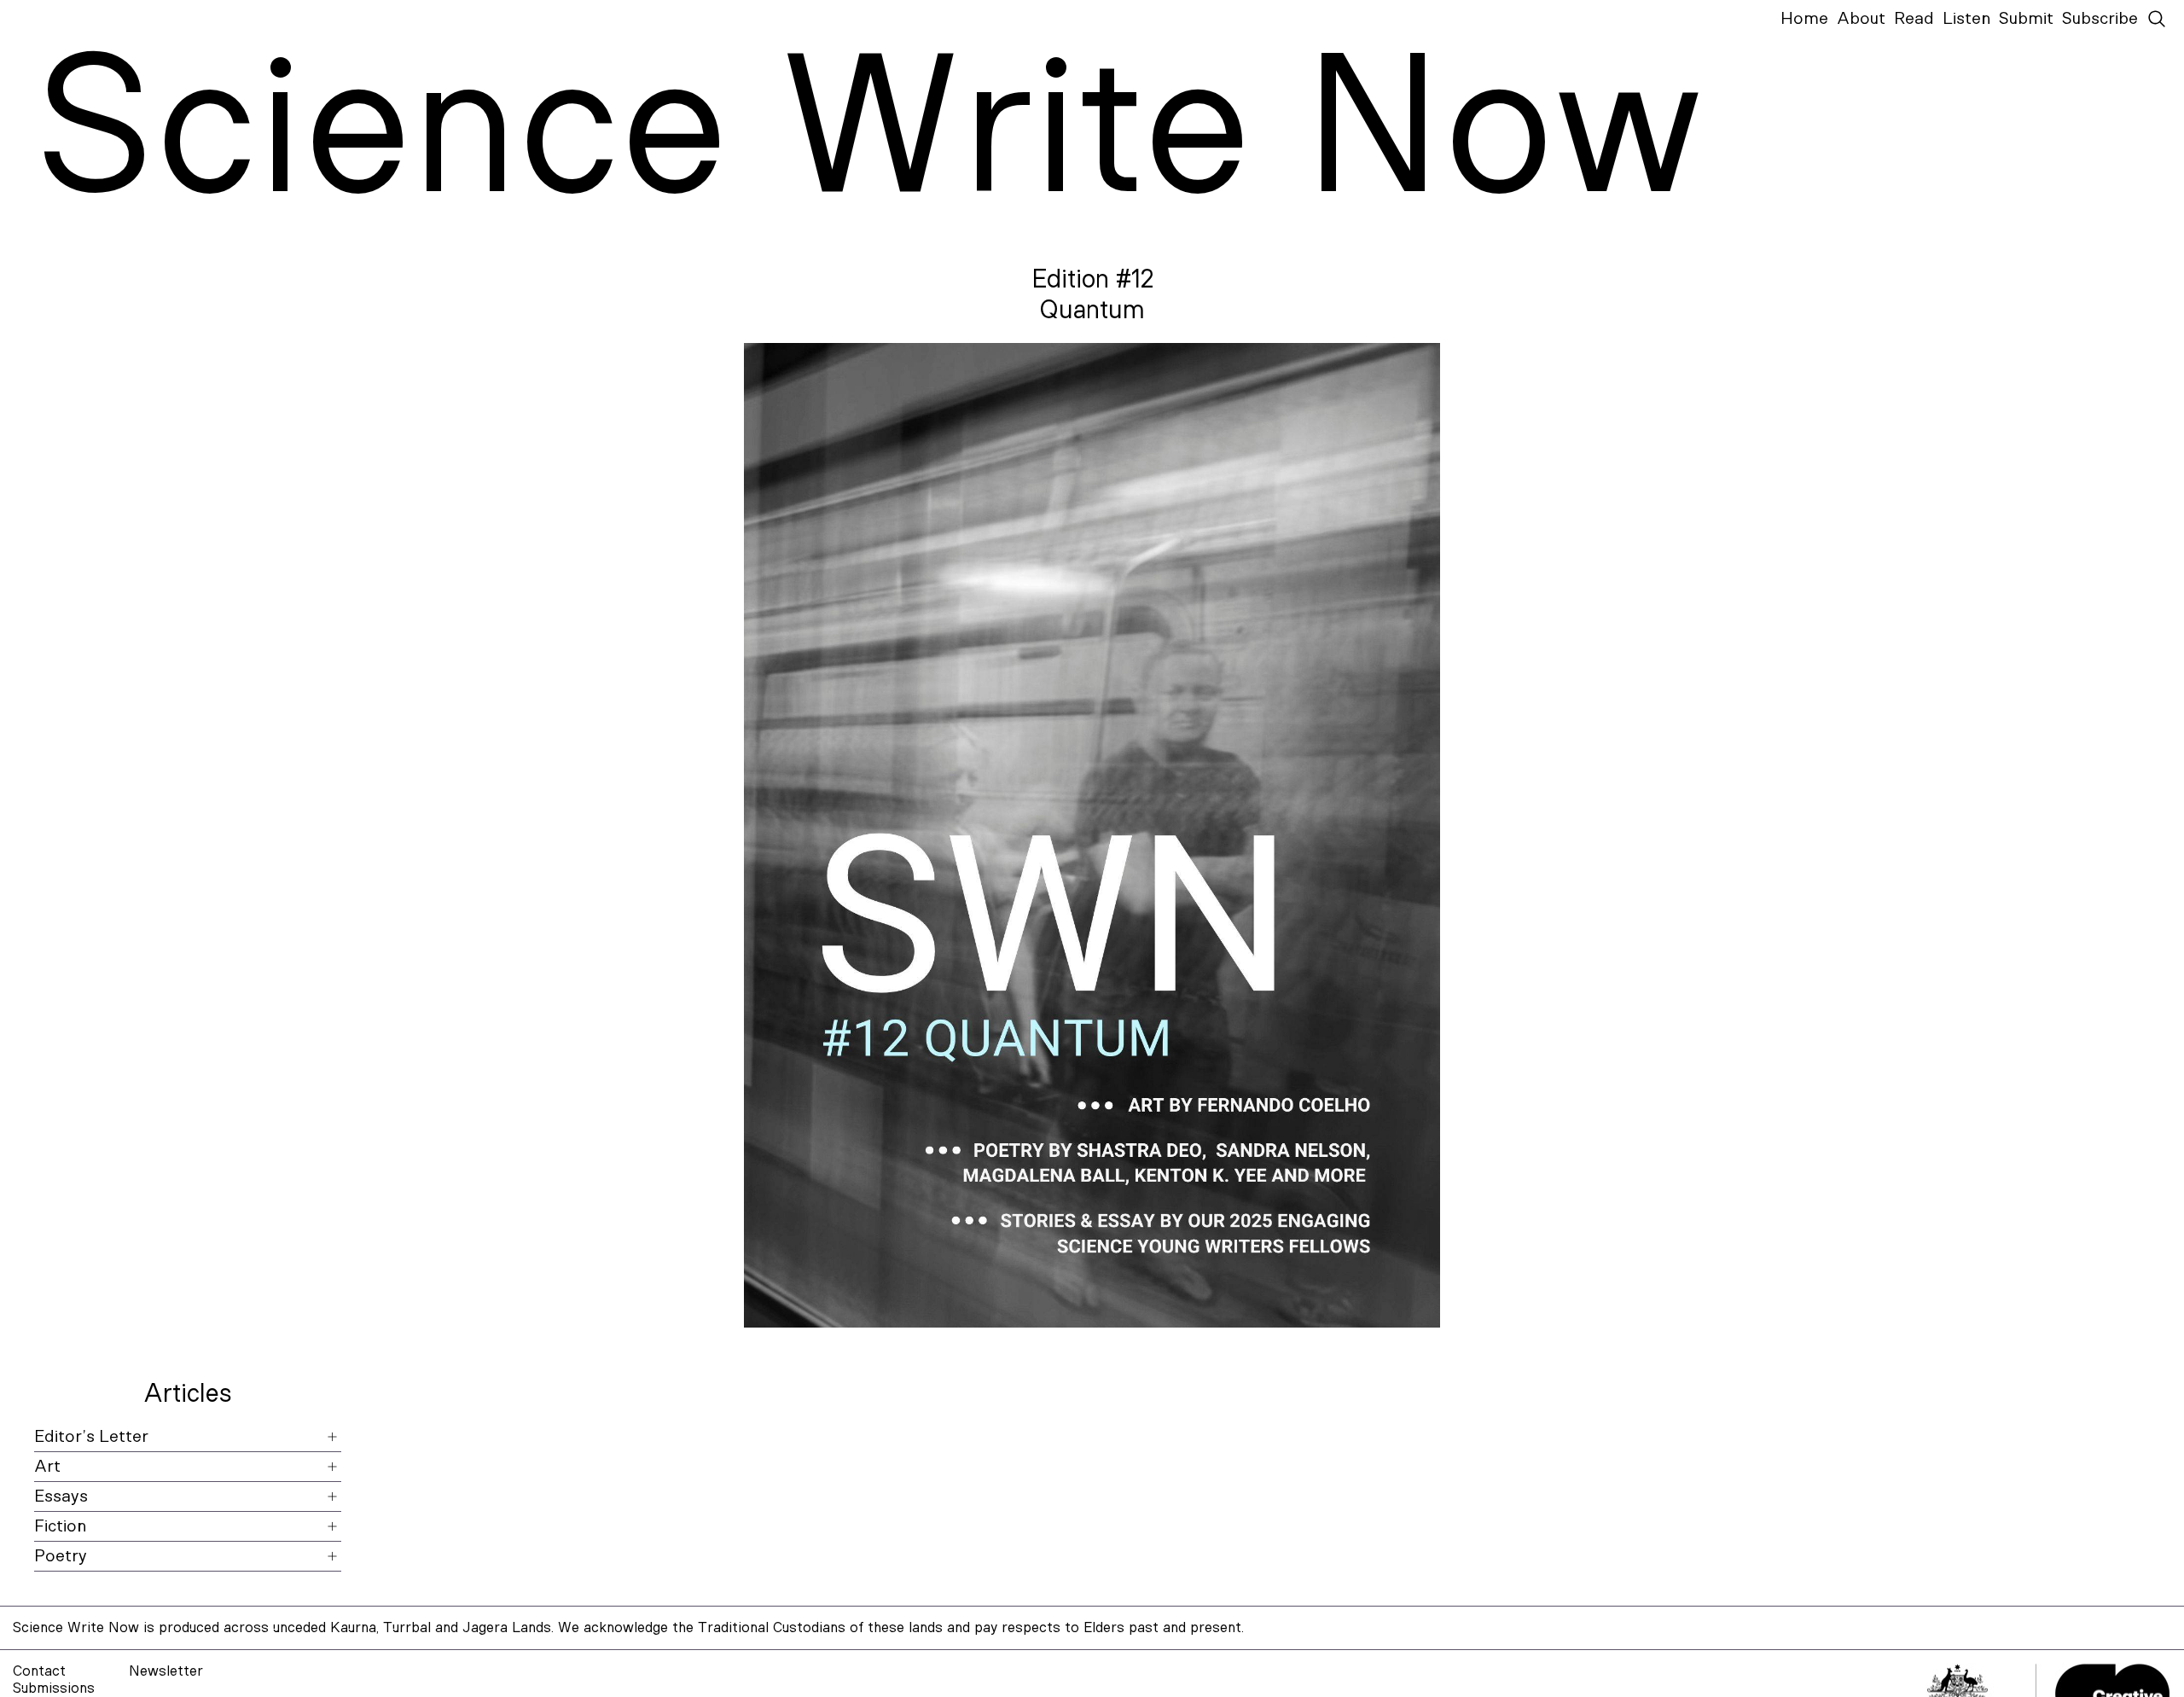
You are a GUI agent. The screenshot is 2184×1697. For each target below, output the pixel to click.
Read (1914, 19)
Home (1804, 19)
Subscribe (2100, 19)
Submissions (54, 1688)
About (1861, 19)
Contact (39, 1671)
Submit (2026, 19)
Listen (1966, 19)
